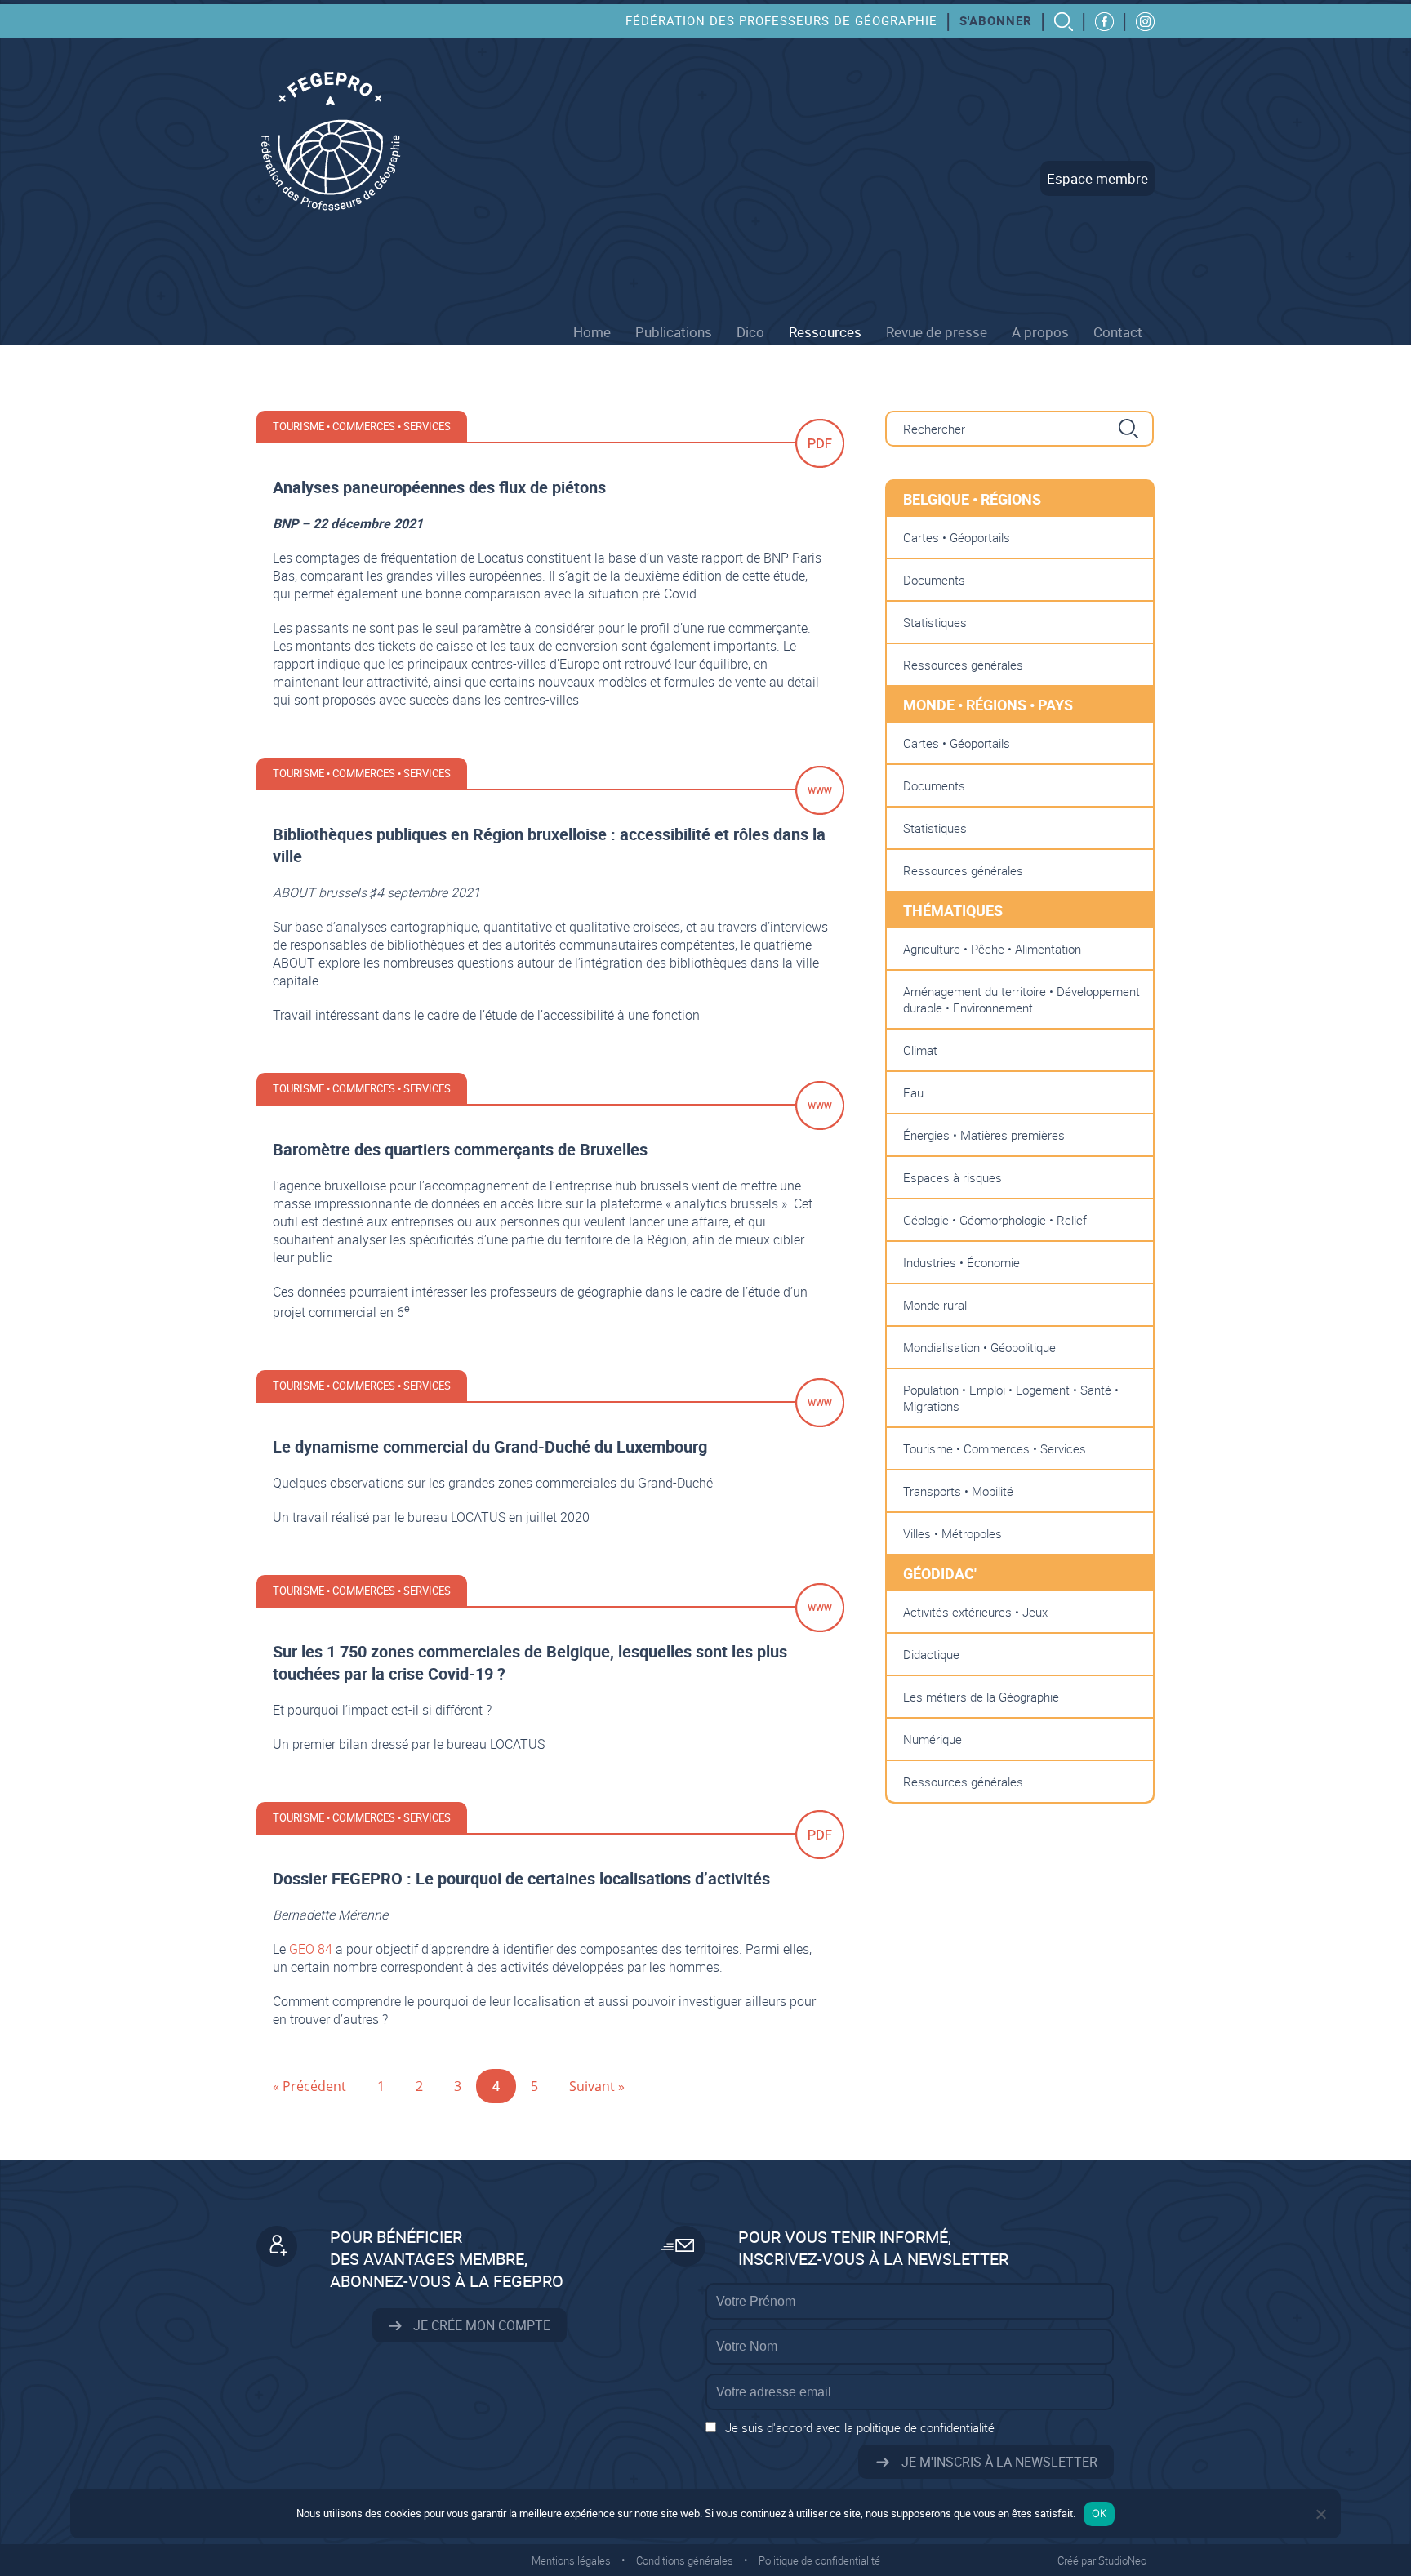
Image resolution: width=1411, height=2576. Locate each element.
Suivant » (597, 2086)
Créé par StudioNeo (1102, 2560)
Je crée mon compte (480, 2325)
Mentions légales (571, 2560)
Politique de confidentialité (819, 2560)
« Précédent (309, 2086)
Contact (1118, 332)
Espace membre (1097, 178)
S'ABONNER (996, 20)
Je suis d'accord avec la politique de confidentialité (860, 2427)
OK (1099, 2513)
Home (592, 332)
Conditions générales (685, 2560)
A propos (1040, 332)
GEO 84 (311, 1949)
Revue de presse (937, 332)
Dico (750, 332)
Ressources (825, 332)
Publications (674, 332)
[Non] (1320, 2514)
